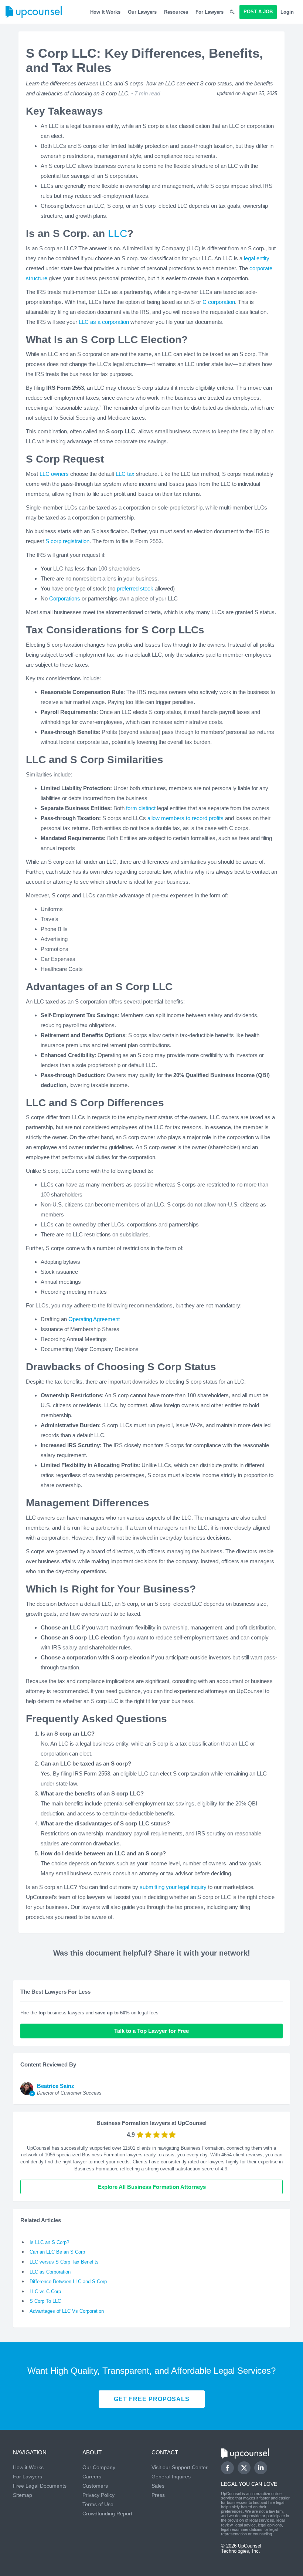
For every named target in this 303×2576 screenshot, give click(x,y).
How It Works (105, 12)
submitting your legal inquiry (173, 1887)
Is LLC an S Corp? (49, 2242)
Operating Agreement (94, 1319)
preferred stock (135, 588)
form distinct (141, 808)
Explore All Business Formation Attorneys (152, 2187)
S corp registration (67, 541)
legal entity (257, 258)
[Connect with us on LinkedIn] (261, 2468)
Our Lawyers (142, 12)
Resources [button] (176, 12)
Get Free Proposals (152, 2399)
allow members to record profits (185, 818)
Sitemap (23, 2495)
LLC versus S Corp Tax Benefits (64, 2262)
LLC (118, 233)
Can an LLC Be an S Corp (57, 2252)
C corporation (219, 302)
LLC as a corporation (104, 322)
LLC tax (125, 474)
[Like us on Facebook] (227, 2468)
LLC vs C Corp (45, 2291)
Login (287, 12)
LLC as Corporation (50, 2272)
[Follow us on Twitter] (244, 2468)
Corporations (65, 598)
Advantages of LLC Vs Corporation (67, 2311)
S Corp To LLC (45, 2301)
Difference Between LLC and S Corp (68, 2281)
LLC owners (54, 474)
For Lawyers (210, 12)
